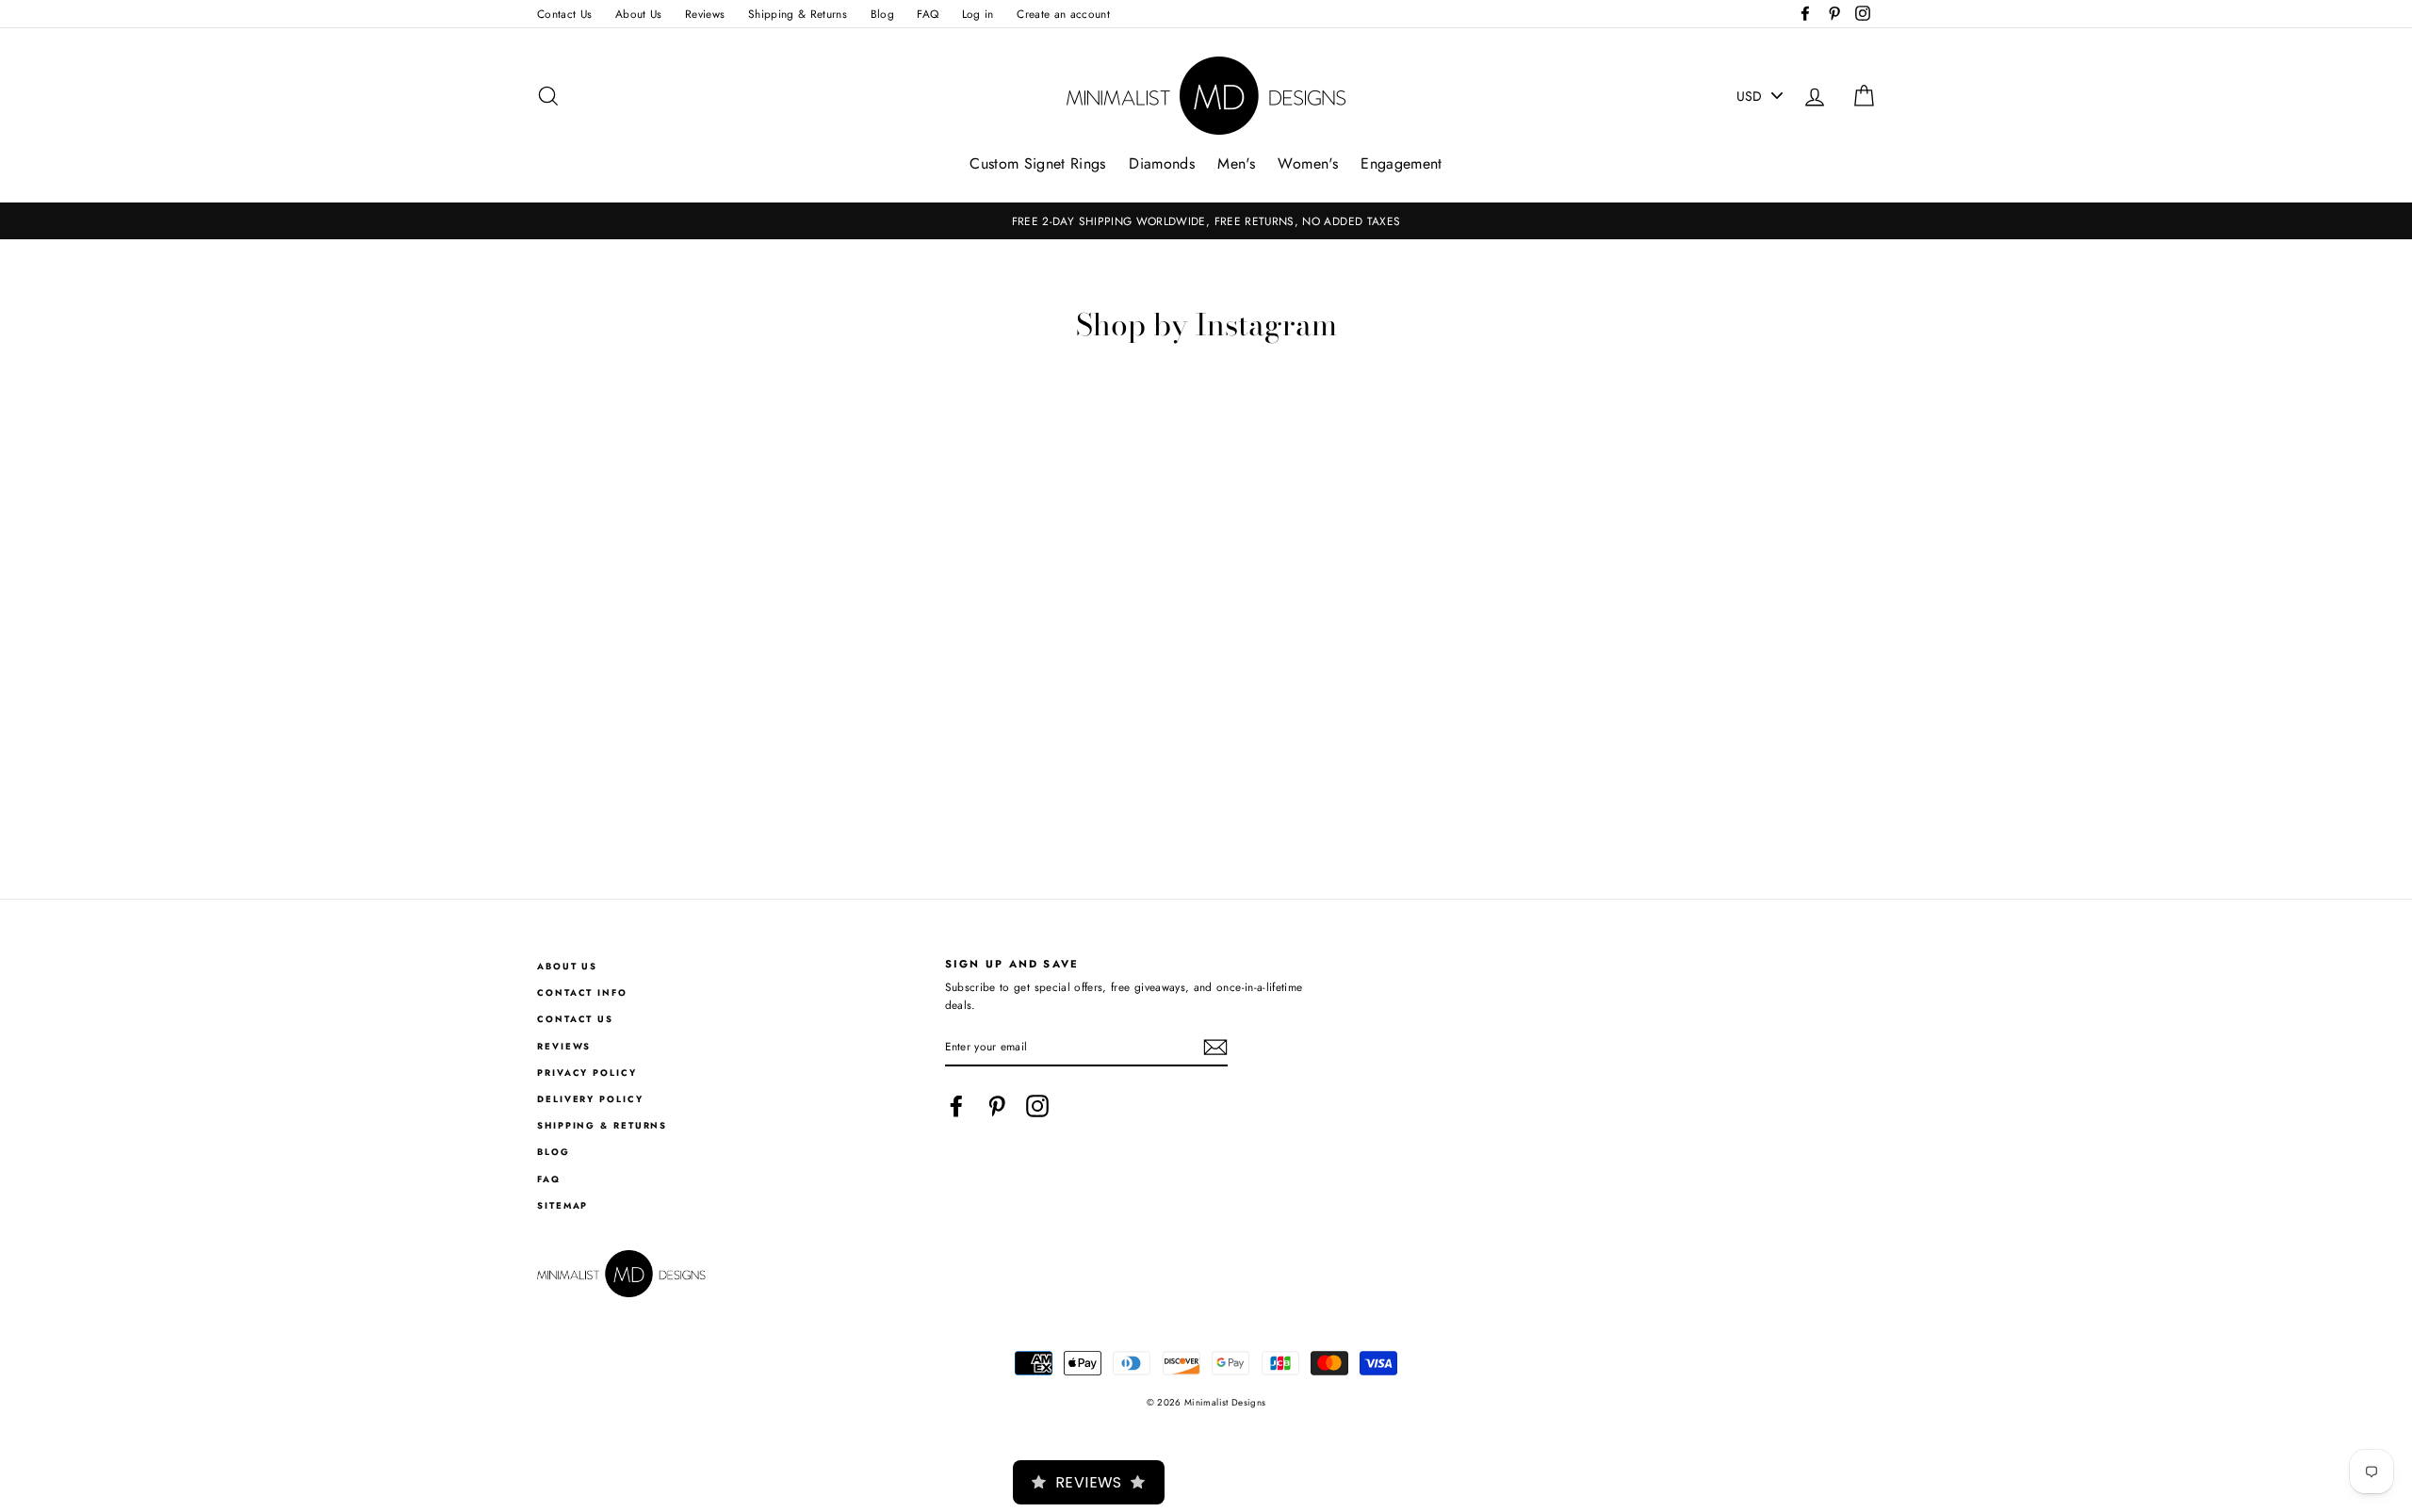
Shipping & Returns (798, 14)
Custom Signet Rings (1038, 163)
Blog (882, 14)
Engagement (1402, 163)
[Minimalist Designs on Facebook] (956, 1106)
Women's (1307, 163)
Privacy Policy (587, 1073)
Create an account (1063, 14)
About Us (639, 14)
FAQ (928, 14)
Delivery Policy (590, 1099)
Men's (1236, 163)
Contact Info (582, 993)
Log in (978, 14)
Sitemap (562, 1206)
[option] (1206, 221)
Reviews (705, 14)
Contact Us (565, 14)
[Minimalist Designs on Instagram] (1037, 1106)
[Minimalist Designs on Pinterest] (997, 1106)
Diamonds (1162, 163)
